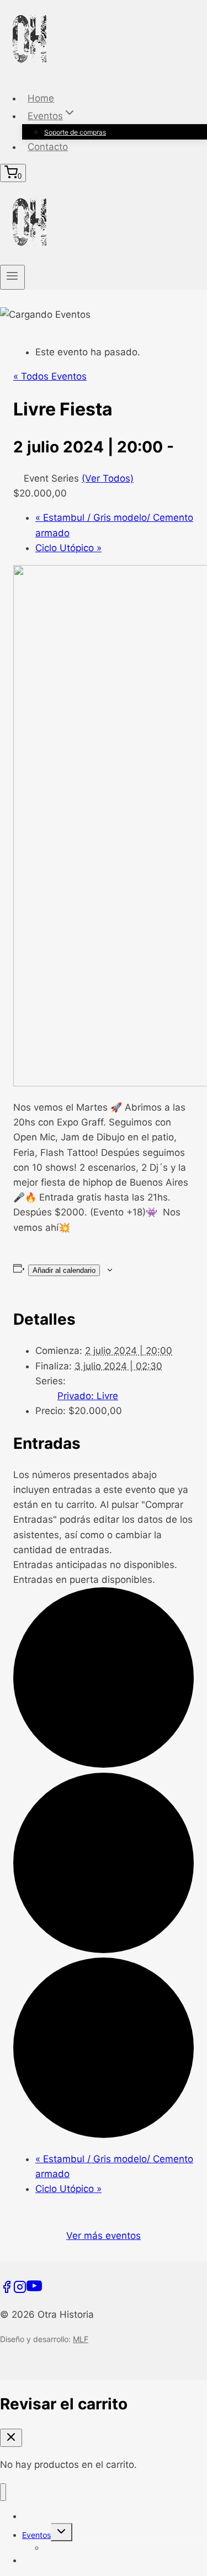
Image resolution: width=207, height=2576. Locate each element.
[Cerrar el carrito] (11, 2438)
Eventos (36, 2535)
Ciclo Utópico (68, 548)
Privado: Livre (88, 1396)
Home (41, 98)
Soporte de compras (75, 132)
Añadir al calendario (64, 1270)
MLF (81, 2339)
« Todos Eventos (50, 376)
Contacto (48, 147)
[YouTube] (34, 2290)
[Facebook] (7, 2290)
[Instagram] (20, 2290)
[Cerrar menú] (3, 2492)
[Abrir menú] (12, 277)
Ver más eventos (104, 2236)
